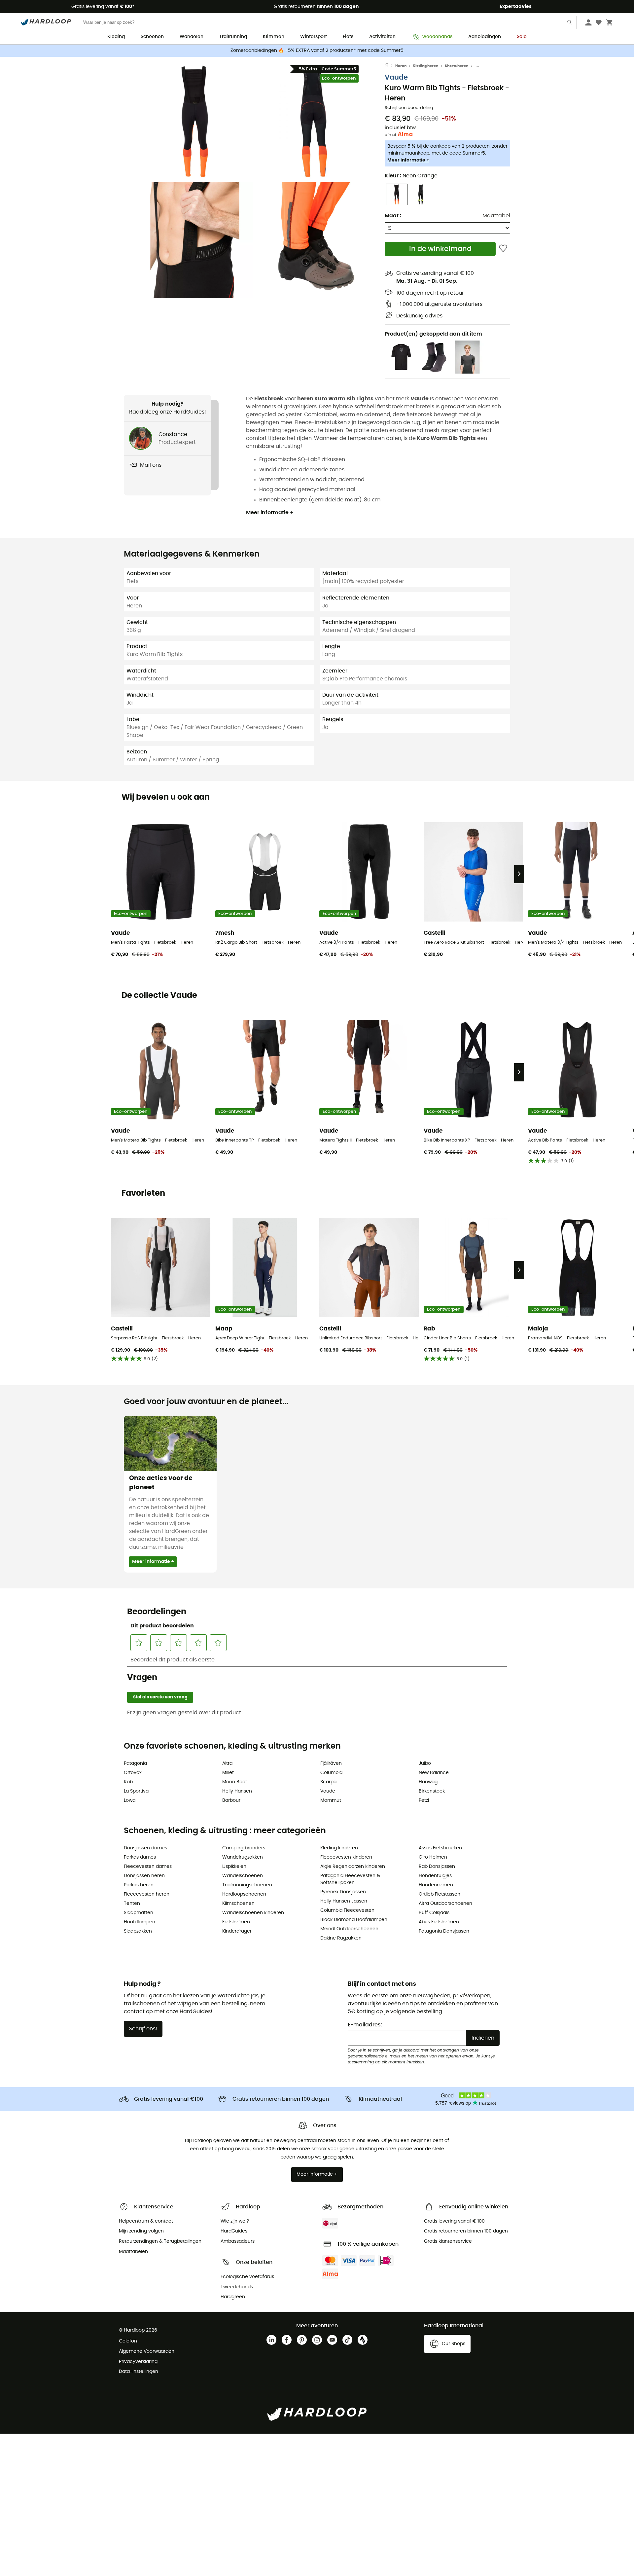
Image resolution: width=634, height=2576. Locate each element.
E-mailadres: (365, 2025)
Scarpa (328, 1782)
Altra (227, 1763)
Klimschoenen (238, 1904)
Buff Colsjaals (434, 1913)
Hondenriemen (436, 1885)
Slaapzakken (138, 1931)
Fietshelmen (236, 1922)
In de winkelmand (440, 249)
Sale (522, 37)
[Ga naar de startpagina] (390, 66)
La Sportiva (136, 1791)
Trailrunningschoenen (247, 1885)
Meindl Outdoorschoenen (349, 1929)
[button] (195, 121)
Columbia (331, 1773)
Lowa (130, 1800)
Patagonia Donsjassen (444, 1931)
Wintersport (314, 37)
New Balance (434, 1773)
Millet (228, 1773)
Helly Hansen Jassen (344, 1901)
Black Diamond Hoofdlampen (354, 1920)
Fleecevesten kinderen (346, 1857)
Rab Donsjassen (437, 1867)
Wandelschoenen (243, 1876)
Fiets (348, 37)
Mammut (331, 1800)
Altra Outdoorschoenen (445, 1904)
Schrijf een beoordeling (409, 108)
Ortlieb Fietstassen (440, 1894)
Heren (401, 66)
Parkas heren (139, 1885)
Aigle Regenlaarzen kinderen (353, 1867)
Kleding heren (425, 66)
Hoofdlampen (140, 1922)
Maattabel (496, 216)
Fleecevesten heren (147, 1894)
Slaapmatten (139, 1913)
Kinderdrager (237, 1931)
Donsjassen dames (145, 1848)
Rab (128, 1782)
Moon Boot (235, 1782)
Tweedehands (436, 37)
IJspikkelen (234, 1867)
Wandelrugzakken (243, 1857)
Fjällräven (331, 1763)
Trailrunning (233, 37)
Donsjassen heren (144, 1876)
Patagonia (135, 1763)
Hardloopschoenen (244, 1894)
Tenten (132, 1904)
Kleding (116, 37)
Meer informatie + (408, 160)
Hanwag (428, 1782)
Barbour (231, 1800)
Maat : (393, 216)
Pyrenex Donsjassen (343, 1892)
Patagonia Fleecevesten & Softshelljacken (350, 1879)
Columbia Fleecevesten (347, 1910)
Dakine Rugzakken (341, 1938)
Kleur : (411, 176)
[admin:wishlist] (503, 249)
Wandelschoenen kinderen (253, 1913)
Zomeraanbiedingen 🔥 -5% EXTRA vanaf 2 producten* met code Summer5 (317, 51)
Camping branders (244, 1848)
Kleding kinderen (339, 1848)
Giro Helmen (433, 1857)
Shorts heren (457, 66)
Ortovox (133, 1773)
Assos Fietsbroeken (440, 1848)
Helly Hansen (237, 1791)
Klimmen (274, 37)
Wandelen (192, 37)
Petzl (424, 1800)
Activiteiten (382, 37)
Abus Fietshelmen (439, 1922)
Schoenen (152, 37)
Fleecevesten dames (148, 1867)
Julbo (425, 1763)
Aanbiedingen (485, 37)
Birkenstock (432, 1791)
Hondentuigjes (435, 1876)
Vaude (396, 77)
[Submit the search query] (570, 24)
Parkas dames (140, 1857)
